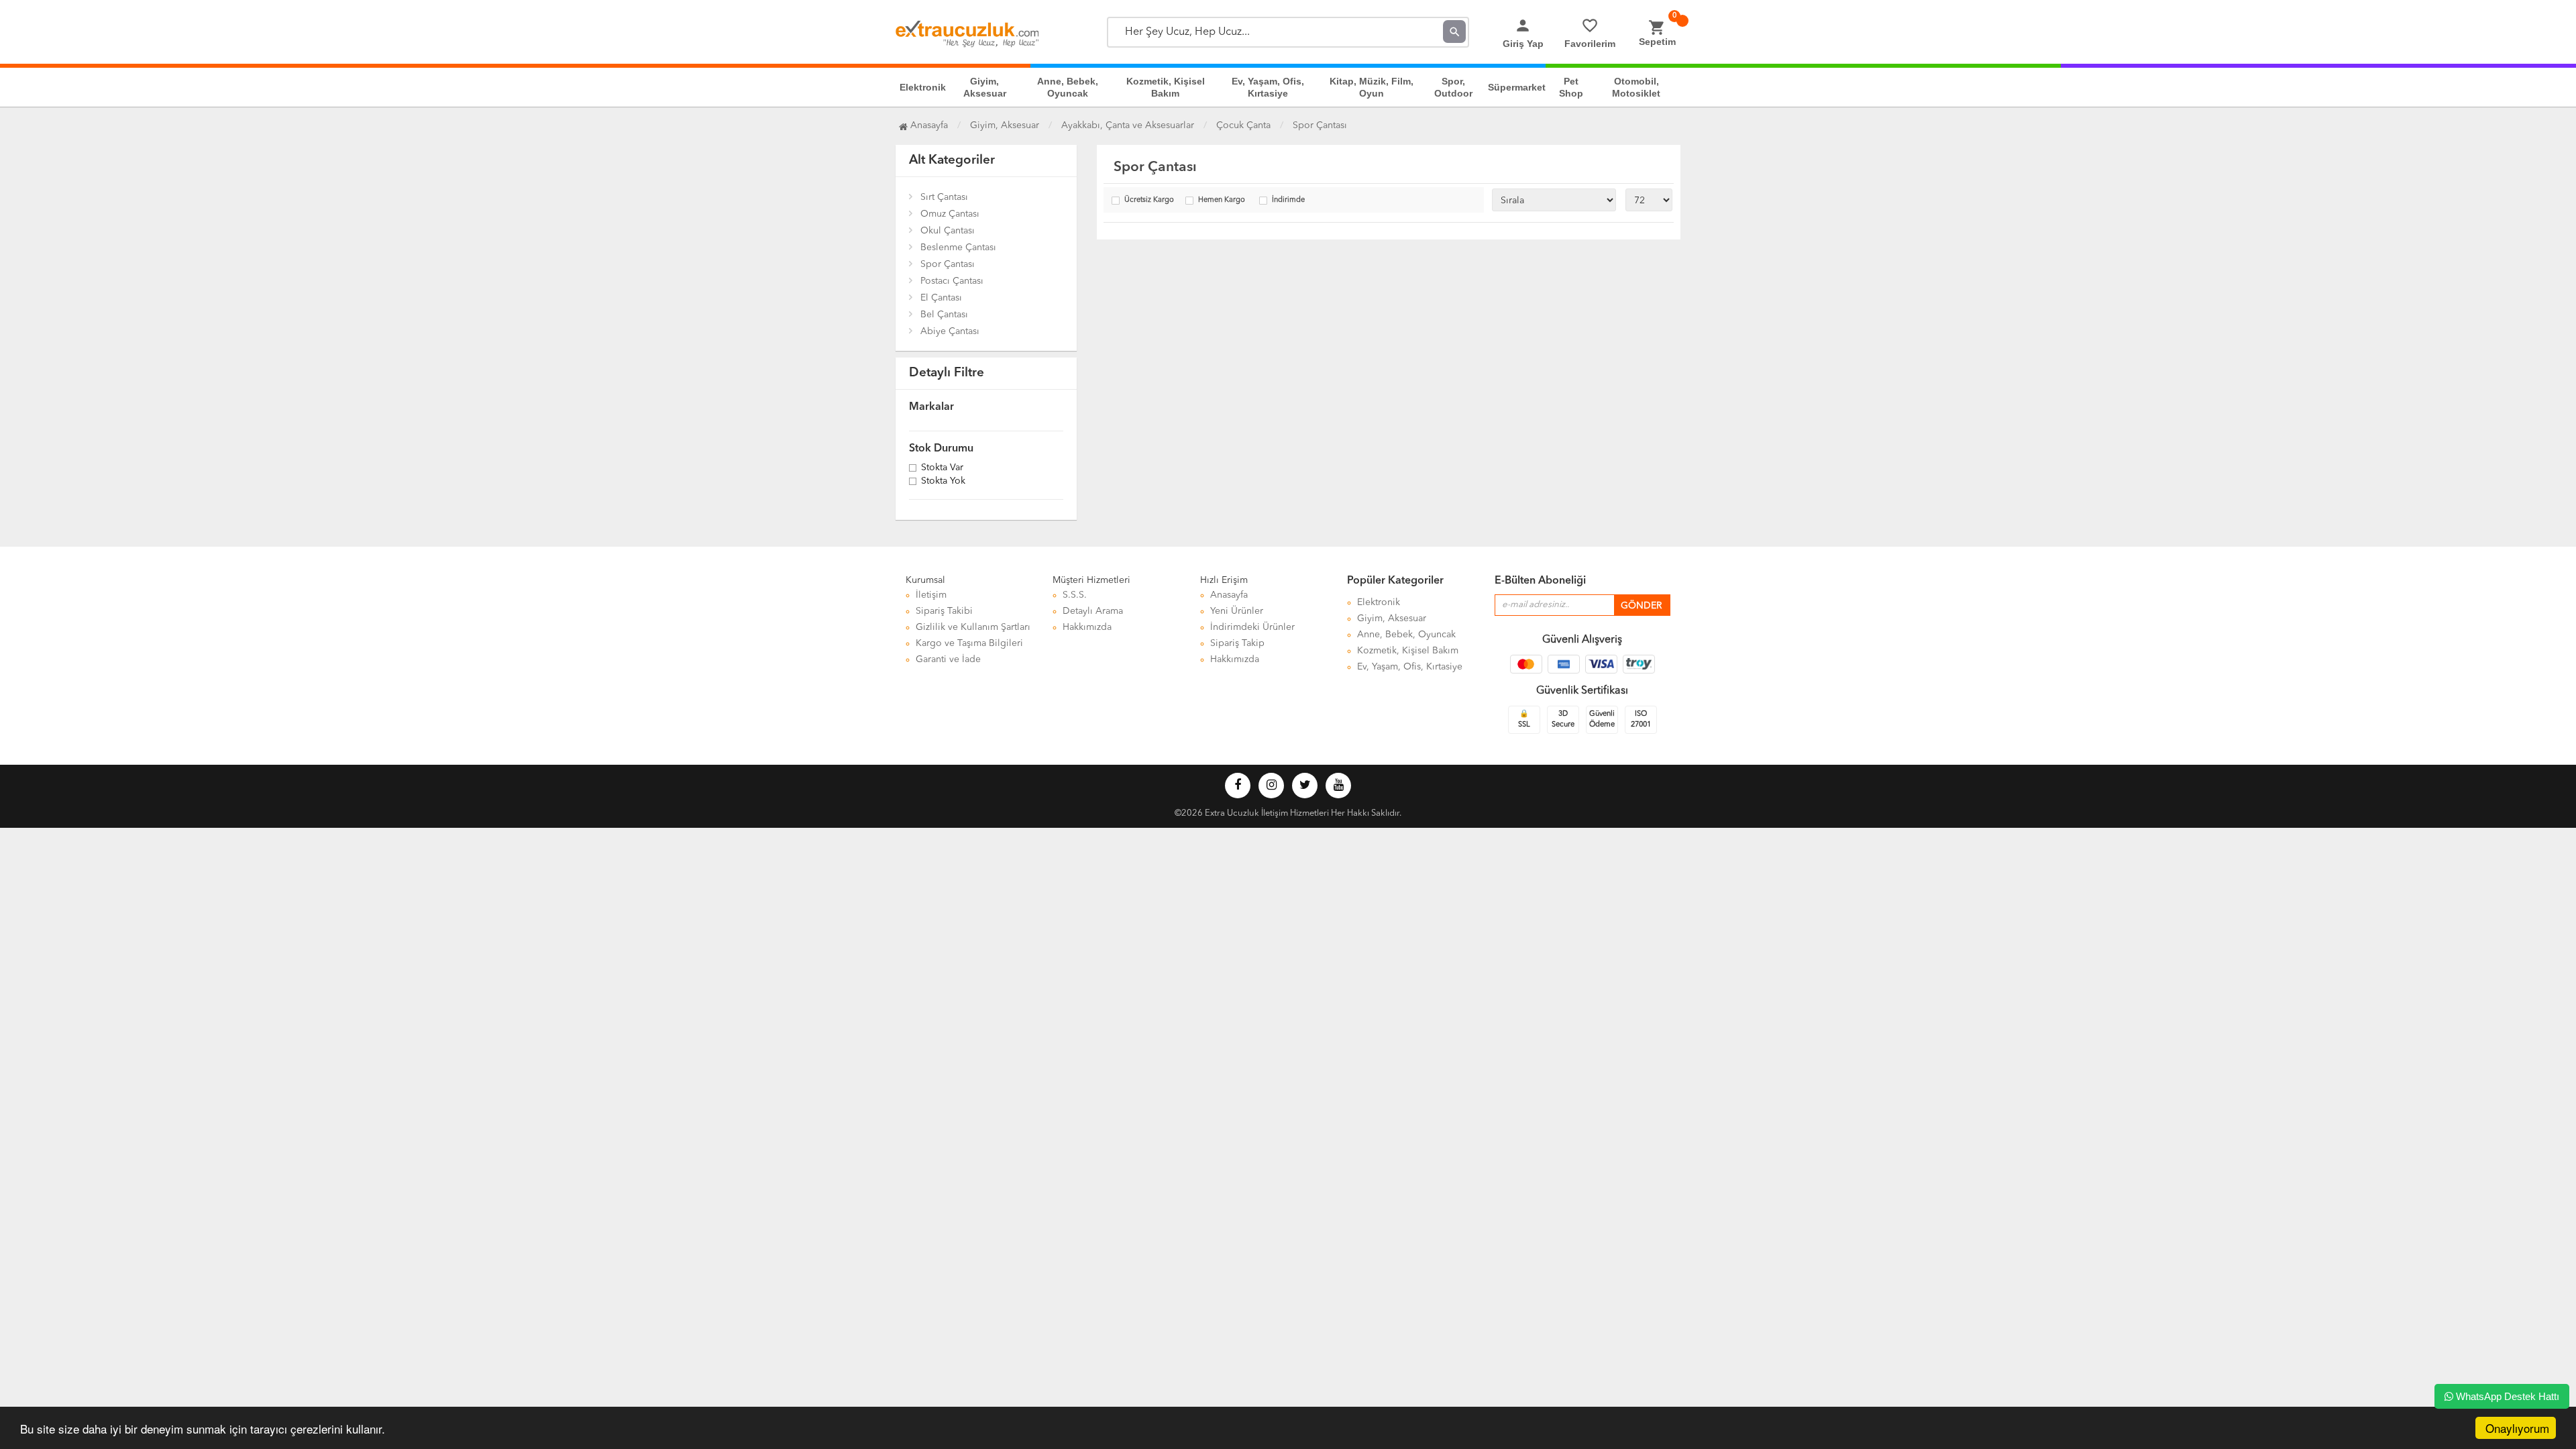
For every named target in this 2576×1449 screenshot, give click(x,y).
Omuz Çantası (950, 214)
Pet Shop (1571, 87)
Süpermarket (1517, 87)
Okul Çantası (948, 231)
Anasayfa (928, 125)
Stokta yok (943, 482)
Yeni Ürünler (1237, 611)
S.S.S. (1075, 595)
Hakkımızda (1087, 627)
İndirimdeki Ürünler (1252, 627)
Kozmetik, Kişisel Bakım (1166, 87)
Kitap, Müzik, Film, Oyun (1372, 87)
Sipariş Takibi (944, 611)
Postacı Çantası (952, 281)
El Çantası (941, 298)
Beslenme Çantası (958, 248)
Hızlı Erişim (1224, 580)
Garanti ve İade (948, 659)
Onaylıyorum (2517, 1428)
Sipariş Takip (1237, 643)
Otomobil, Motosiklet (1636, 87)
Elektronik (923, 87)
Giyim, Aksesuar (985, 87)
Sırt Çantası (944, 197)
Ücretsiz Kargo (1149, 200)
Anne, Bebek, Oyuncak (1068, 87)
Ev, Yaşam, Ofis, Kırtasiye (1268, 87)
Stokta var (942, 468)
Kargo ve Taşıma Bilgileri (969, 643)
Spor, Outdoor (1453, 87)
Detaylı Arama (1093, 611)
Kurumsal (925, 580)
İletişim (931, 595)
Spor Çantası (948, 264)
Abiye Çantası (950, 331)
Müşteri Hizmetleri (1091, 580)
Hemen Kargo (1222, 200)
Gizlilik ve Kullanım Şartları (973, 627)
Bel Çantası (944, 315)
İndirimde (1288, 200)
